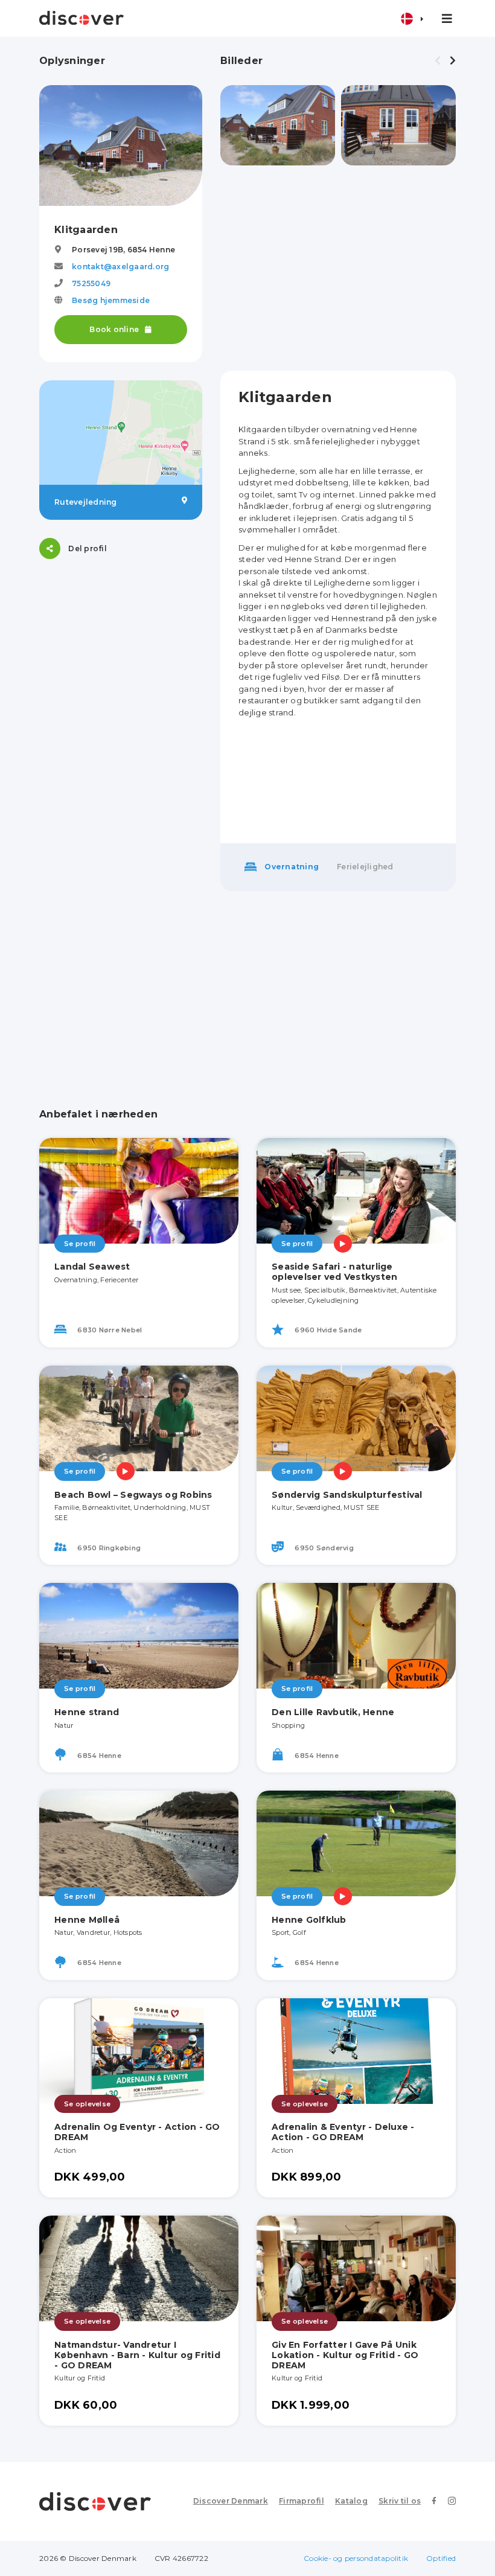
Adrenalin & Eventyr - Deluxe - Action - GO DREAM (343, 2132)
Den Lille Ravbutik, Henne (333, 1712)
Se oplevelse (87, 2104)
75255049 (91, 283)
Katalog (351, 2501)
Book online (115, 329)
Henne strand (87, 1712)
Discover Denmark (231, 2501)
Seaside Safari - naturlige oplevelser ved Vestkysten (334, 1272)
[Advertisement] (338, 268)
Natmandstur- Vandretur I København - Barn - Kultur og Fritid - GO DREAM (137, 2355)
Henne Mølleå (87, 1920)
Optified (441, 2558)
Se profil (80, 1244)
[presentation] (438, 61)
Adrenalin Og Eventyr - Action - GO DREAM (137, 2132)
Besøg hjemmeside (111, 300)
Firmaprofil (302, 2501)
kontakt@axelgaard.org (120, 267)
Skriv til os (400, 2501)
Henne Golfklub (309, 1920)
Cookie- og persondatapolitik (356, 2558)
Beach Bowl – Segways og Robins (133, 1495)
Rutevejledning (86, 502)
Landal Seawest (92, 1267)
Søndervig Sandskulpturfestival (347, 1495)
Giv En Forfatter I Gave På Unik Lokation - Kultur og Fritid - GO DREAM (345, 2355)
